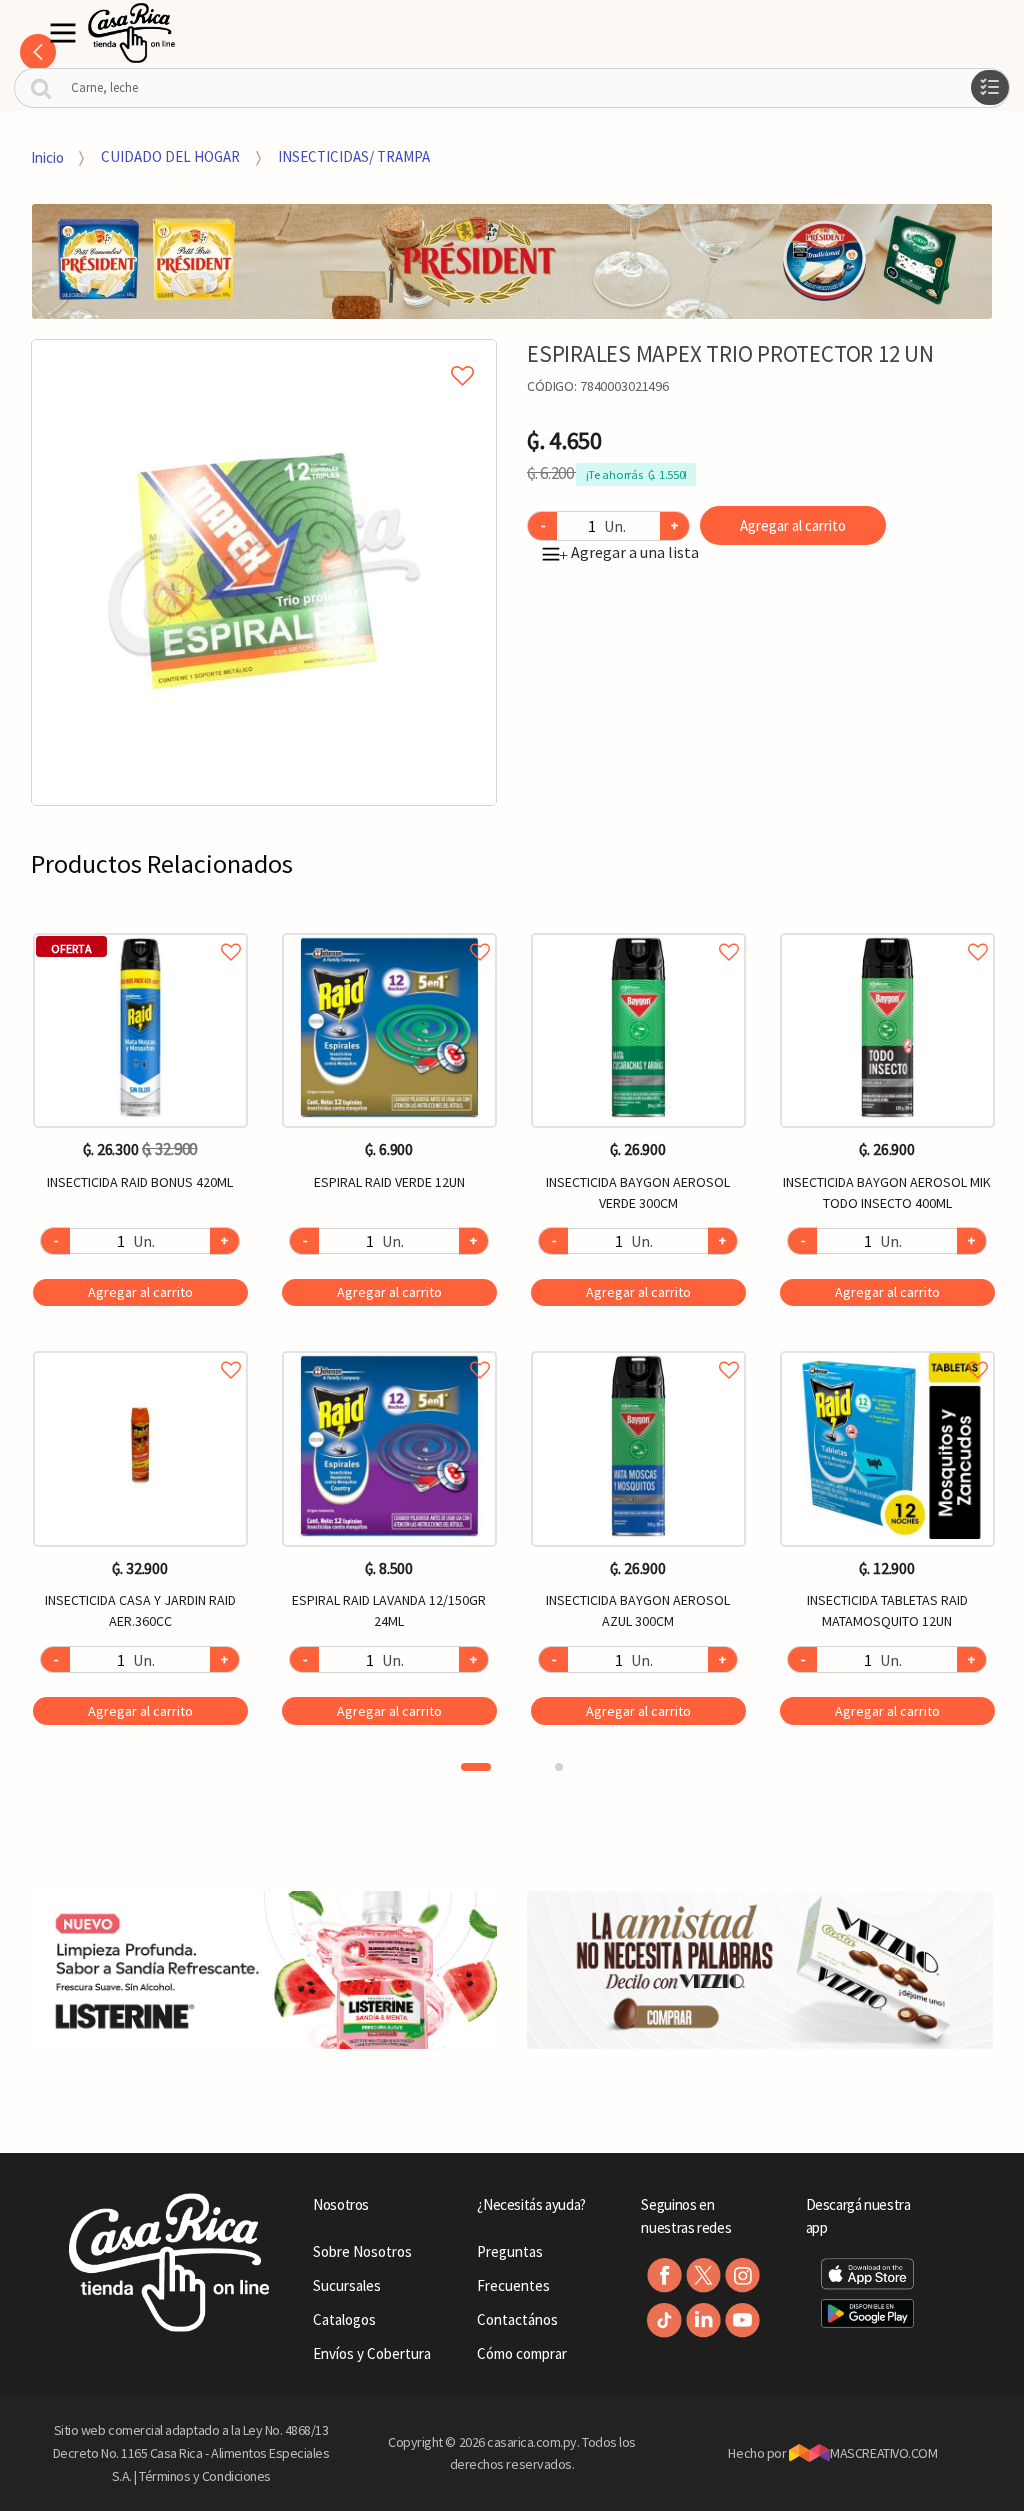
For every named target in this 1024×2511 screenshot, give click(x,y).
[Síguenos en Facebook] (664, 2275)
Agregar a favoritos (140, 929)
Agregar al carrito (793, 525)
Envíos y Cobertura (372, 2353)
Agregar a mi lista (264, 353)
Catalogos (344, 2319)
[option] (264, 572)
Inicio (47, 156)
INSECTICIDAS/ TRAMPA (354, 156)
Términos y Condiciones (205, 2476)
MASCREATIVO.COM (883, 2453)
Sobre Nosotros (362, 2251)
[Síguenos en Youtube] (742, 2320)
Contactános (517, 2319)
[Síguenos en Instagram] (742, 2275)
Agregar (140, 1292)
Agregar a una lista (629, 552)
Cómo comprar (522, 2353)
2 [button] (559, 1767)
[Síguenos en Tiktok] (664, 2320)
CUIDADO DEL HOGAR (170, 156)
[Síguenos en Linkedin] (703, 2320)
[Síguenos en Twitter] (703, 2275)
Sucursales (347, 2285)
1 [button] (476, 1767)
